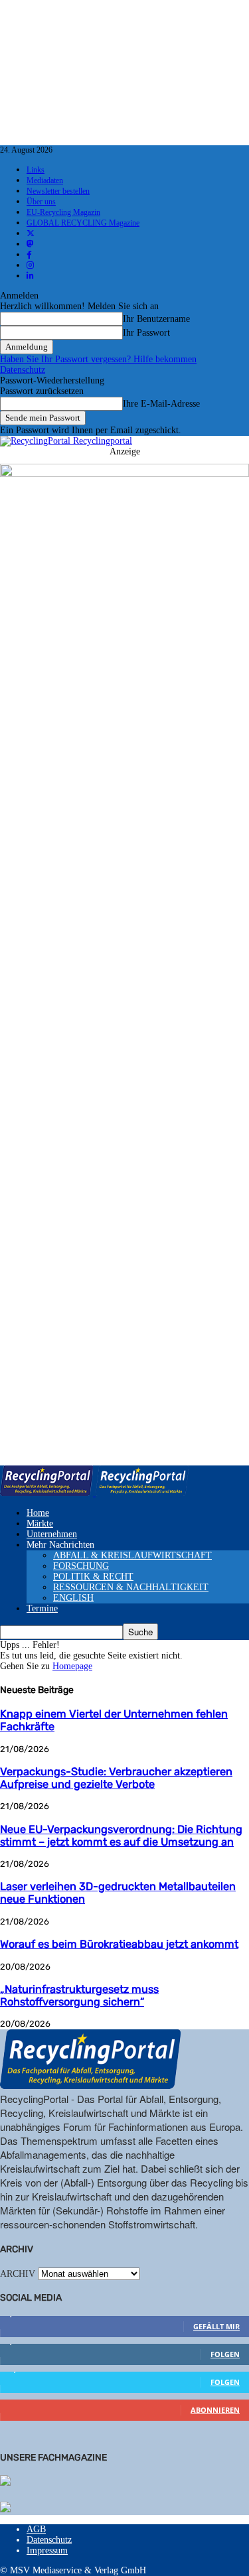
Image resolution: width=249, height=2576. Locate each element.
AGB (36, 2529)
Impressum (47, 2550)
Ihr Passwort (146, 333)
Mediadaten (45, 180)
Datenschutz (23, 370)
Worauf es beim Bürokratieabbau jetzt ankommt (119, 1944)
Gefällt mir (216, 2326)
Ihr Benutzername (156, 319)
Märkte (40, 1524)
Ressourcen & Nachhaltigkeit (131, 1587)
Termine (42, 1608)
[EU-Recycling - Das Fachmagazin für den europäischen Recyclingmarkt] (5, 2482)
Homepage (72, 1666)
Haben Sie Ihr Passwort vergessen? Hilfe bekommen (98, 359)
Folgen (225, 2354)
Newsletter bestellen (58, 191)
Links (36, 170)
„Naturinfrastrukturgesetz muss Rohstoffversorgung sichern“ (79, 1996)
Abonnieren (215, 2410)
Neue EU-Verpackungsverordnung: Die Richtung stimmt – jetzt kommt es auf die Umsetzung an (121, 1836)
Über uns (41, 202)
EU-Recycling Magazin (63, 212)
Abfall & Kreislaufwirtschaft (132, 1555)
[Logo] (48, 1493)
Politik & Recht (93, 1577)
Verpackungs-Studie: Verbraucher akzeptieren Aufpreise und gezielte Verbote (116, 1778)
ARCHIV (18, 2274)
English (73, 1598)
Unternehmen (52, 1534)
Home (38, 1513)
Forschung (81, 1566)
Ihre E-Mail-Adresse (161, 404)
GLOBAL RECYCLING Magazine (83, 223)
